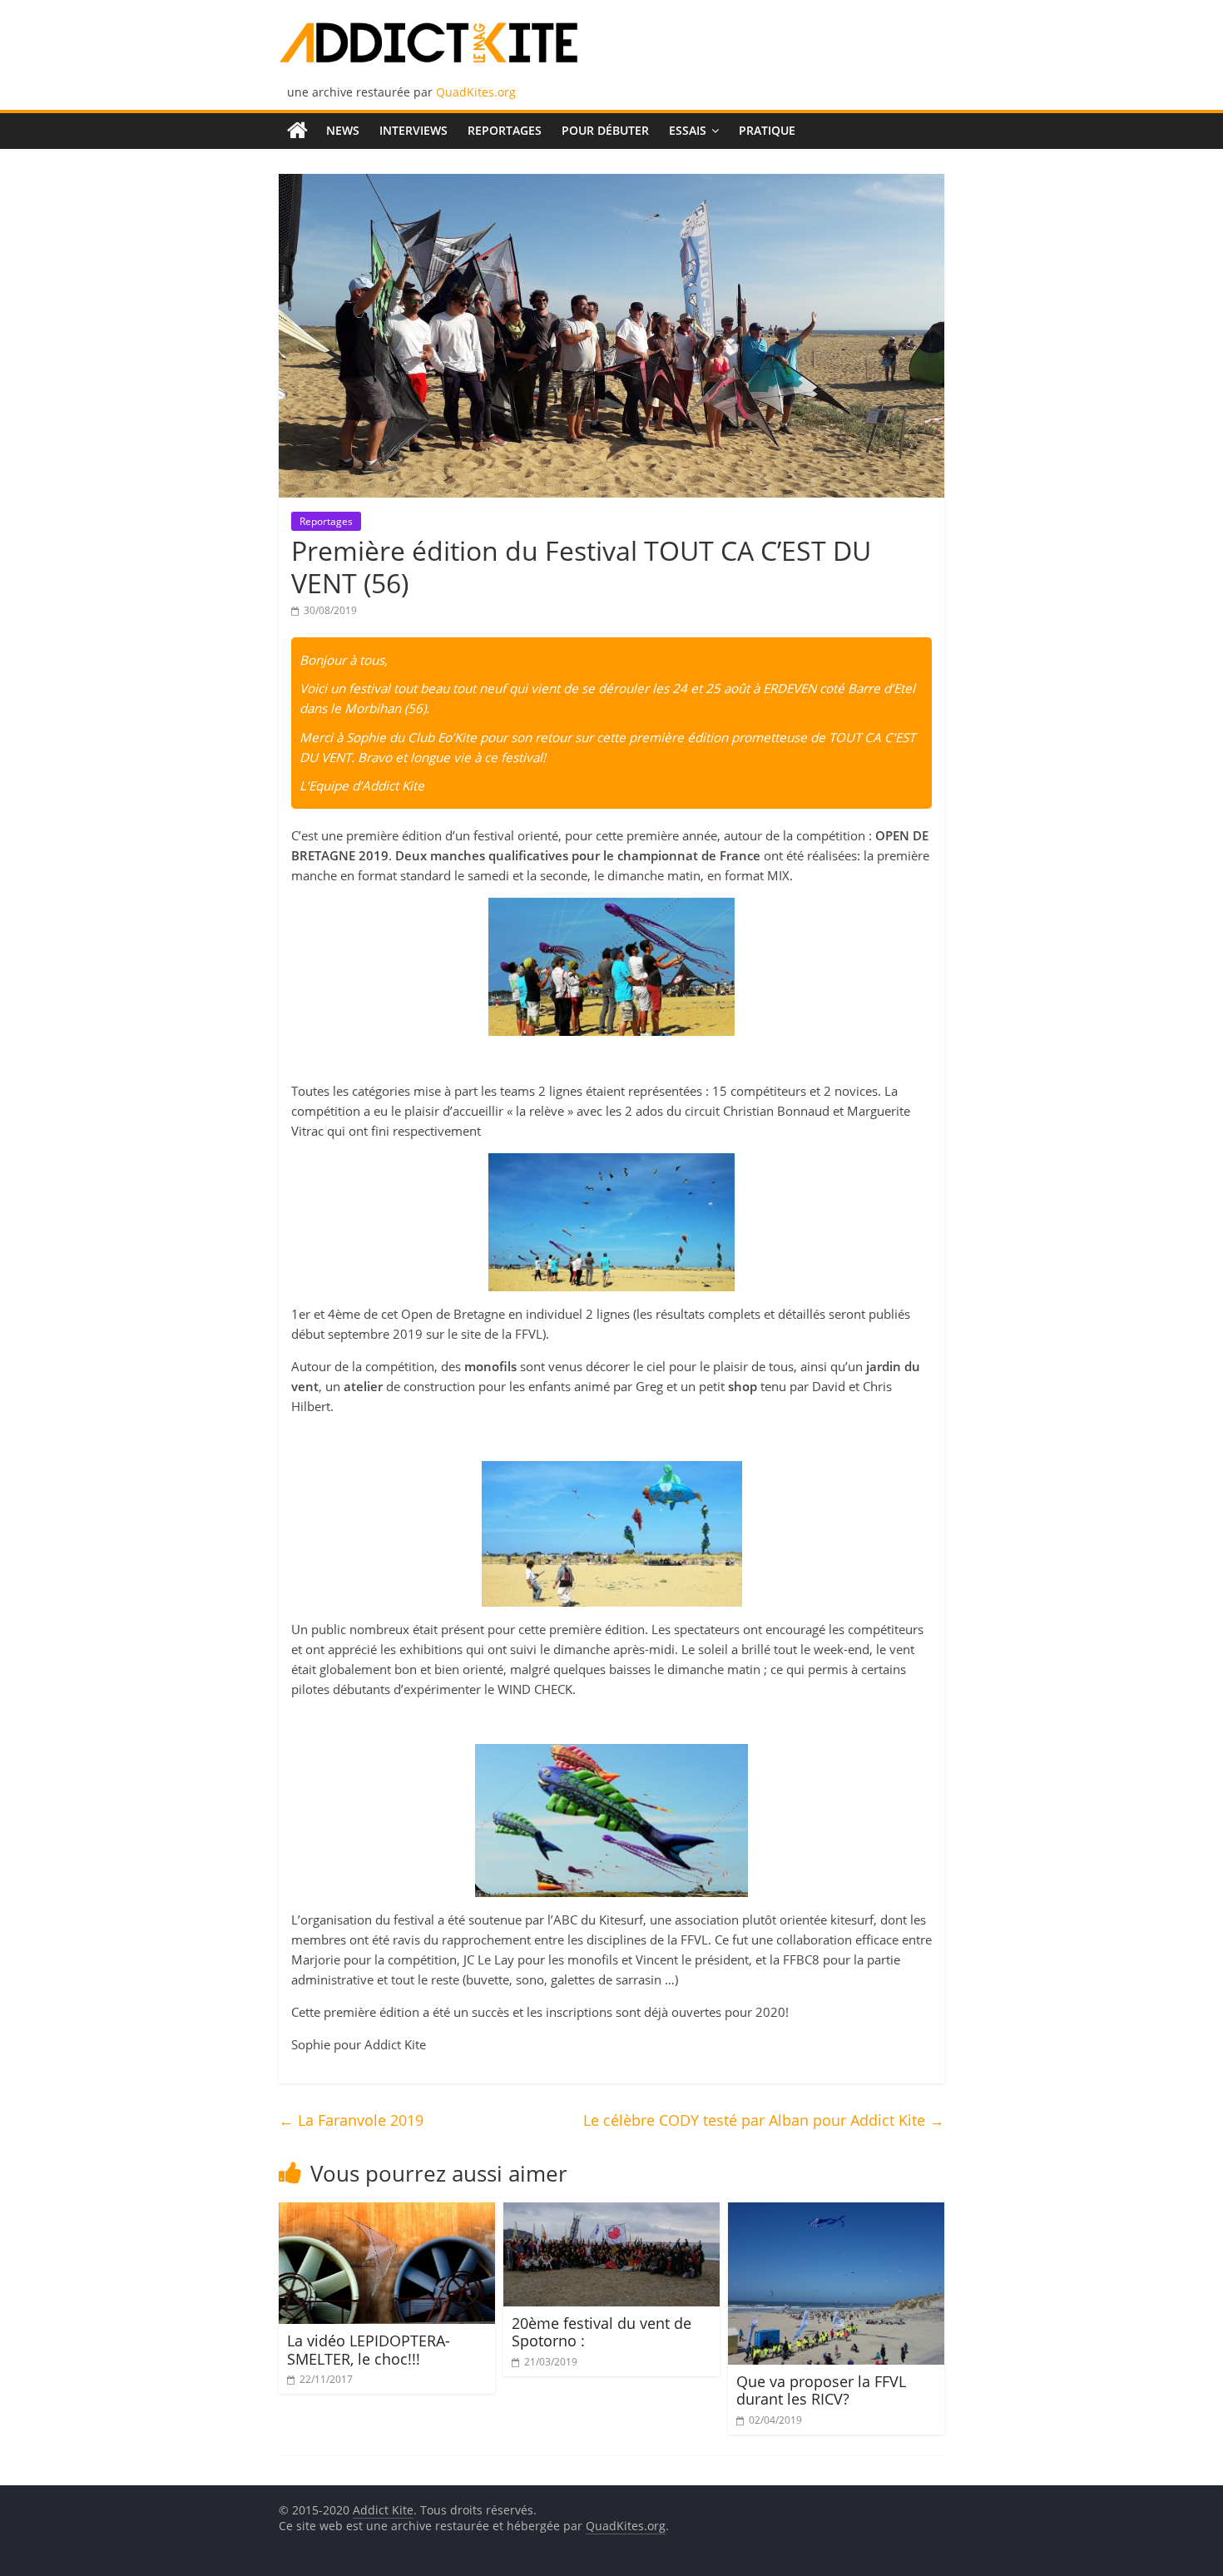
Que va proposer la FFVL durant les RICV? (821, 2390)
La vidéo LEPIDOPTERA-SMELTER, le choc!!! (369, 2350)
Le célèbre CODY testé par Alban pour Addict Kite (764, 2120)
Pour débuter (605, 130)
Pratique (767, 130)
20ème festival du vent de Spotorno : (602, 2332)
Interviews (413, 130)
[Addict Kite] (297, 131)
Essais (688, 130)
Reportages (505, 130)
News (343, 130)
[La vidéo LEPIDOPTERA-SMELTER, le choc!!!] (387, 2212)
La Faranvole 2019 (351, 2120)
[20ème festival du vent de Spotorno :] (611, 2212)
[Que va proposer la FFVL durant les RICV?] (836, 2212)
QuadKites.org (476, 92)
